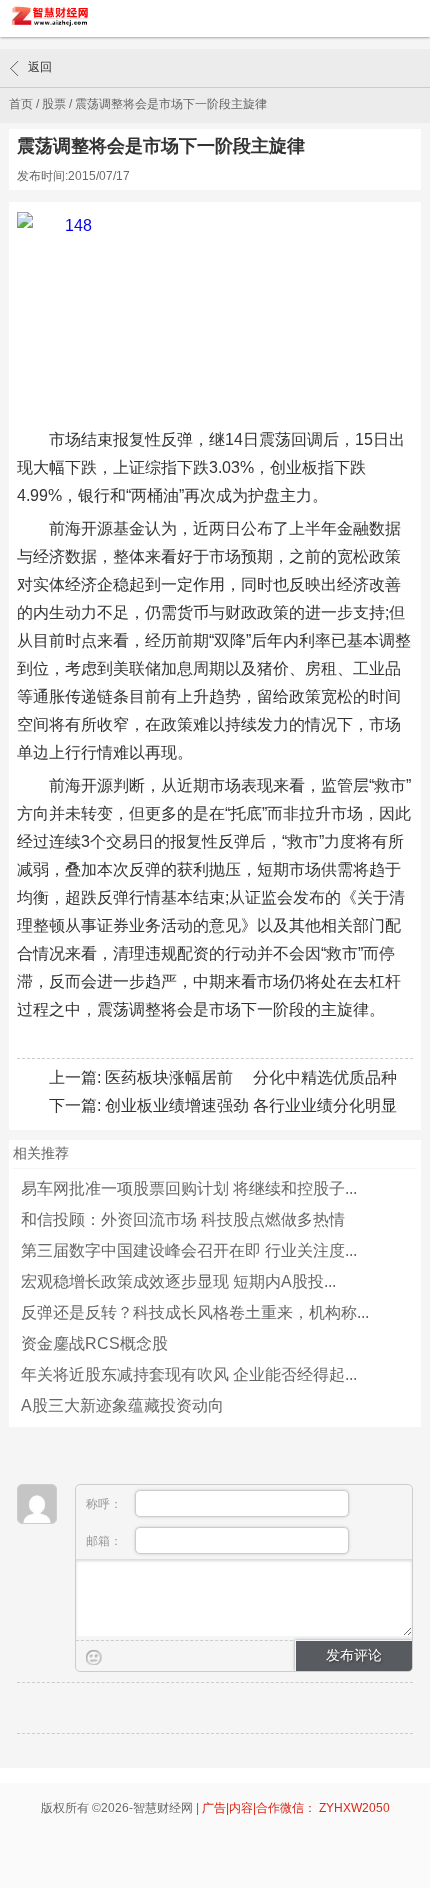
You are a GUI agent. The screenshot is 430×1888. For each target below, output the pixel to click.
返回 (40, 67)
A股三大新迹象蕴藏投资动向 (122, 1405)
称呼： (105, 1504)
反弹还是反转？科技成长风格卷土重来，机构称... (195, 1312)
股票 (54, 104)
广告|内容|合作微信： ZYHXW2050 (296, 1808)
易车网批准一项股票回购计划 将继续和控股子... (189, 1188)
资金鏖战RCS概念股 (94, 1343)
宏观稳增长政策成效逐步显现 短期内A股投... (178, 1281)
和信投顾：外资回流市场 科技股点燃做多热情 (183, 1219)
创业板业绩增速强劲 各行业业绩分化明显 (251, 1105)
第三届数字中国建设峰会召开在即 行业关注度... (189, 1250)
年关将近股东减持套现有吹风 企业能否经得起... (189, 1374)
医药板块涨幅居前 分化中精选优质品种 (251, 1077)
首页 (21, 104)
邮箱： (105, 1541)
